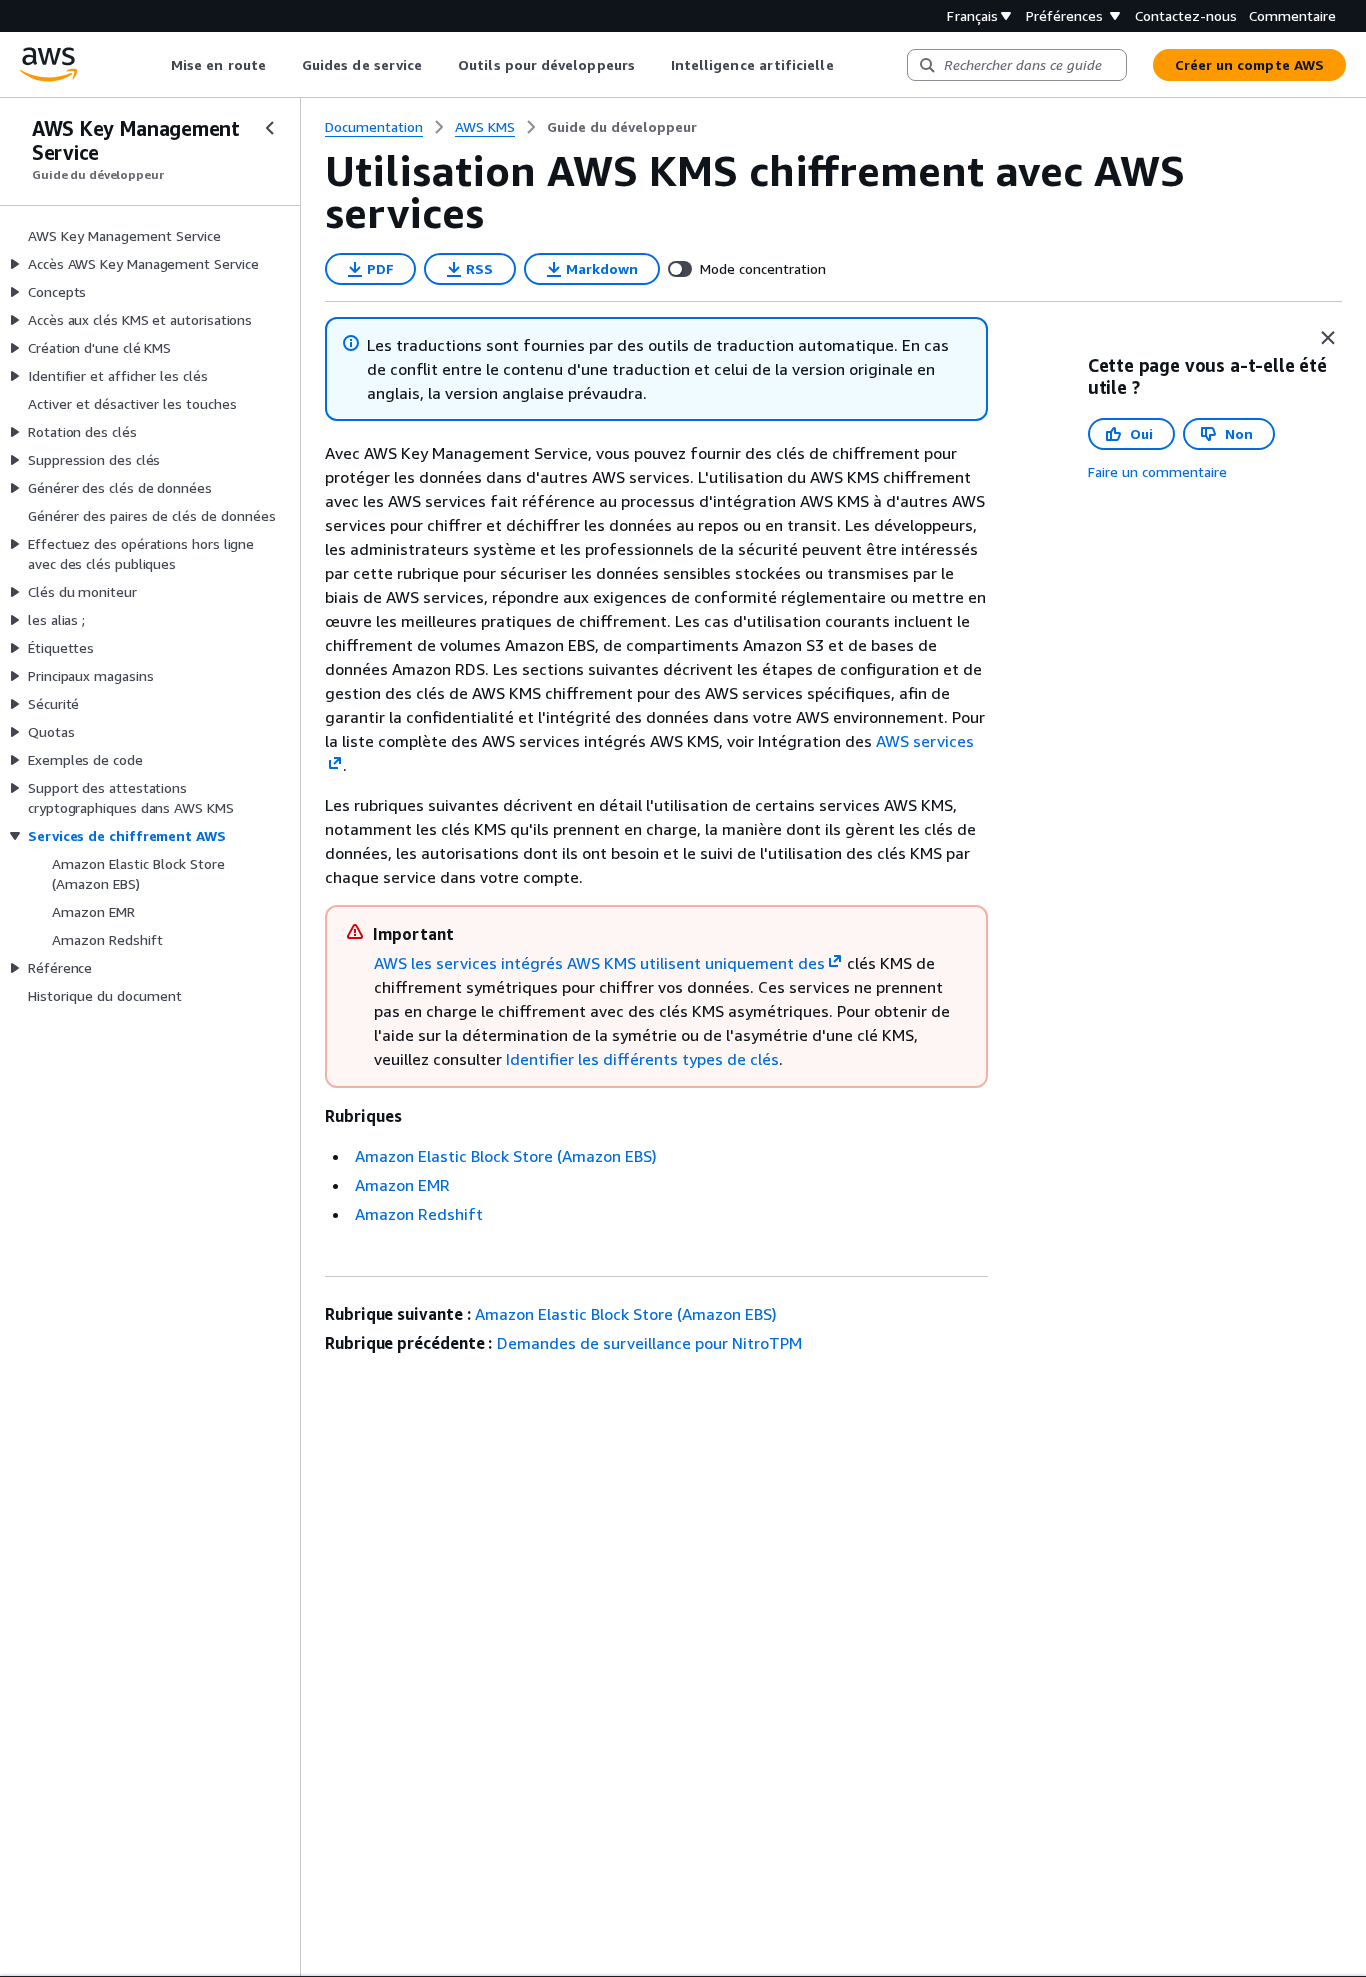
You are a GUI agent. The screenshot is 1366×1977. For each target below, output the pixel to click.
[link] (622, 127)
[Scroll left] (156, 65)
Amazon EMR (402, 1185)
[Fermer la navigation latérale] (270, 128)
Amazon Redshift (419, 1214)
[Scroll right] (848, 65)
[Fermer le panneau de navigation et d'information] (1328, 338)
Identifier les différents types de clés (642, 1059)
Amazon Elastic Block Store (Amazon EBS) (506, 1156)
